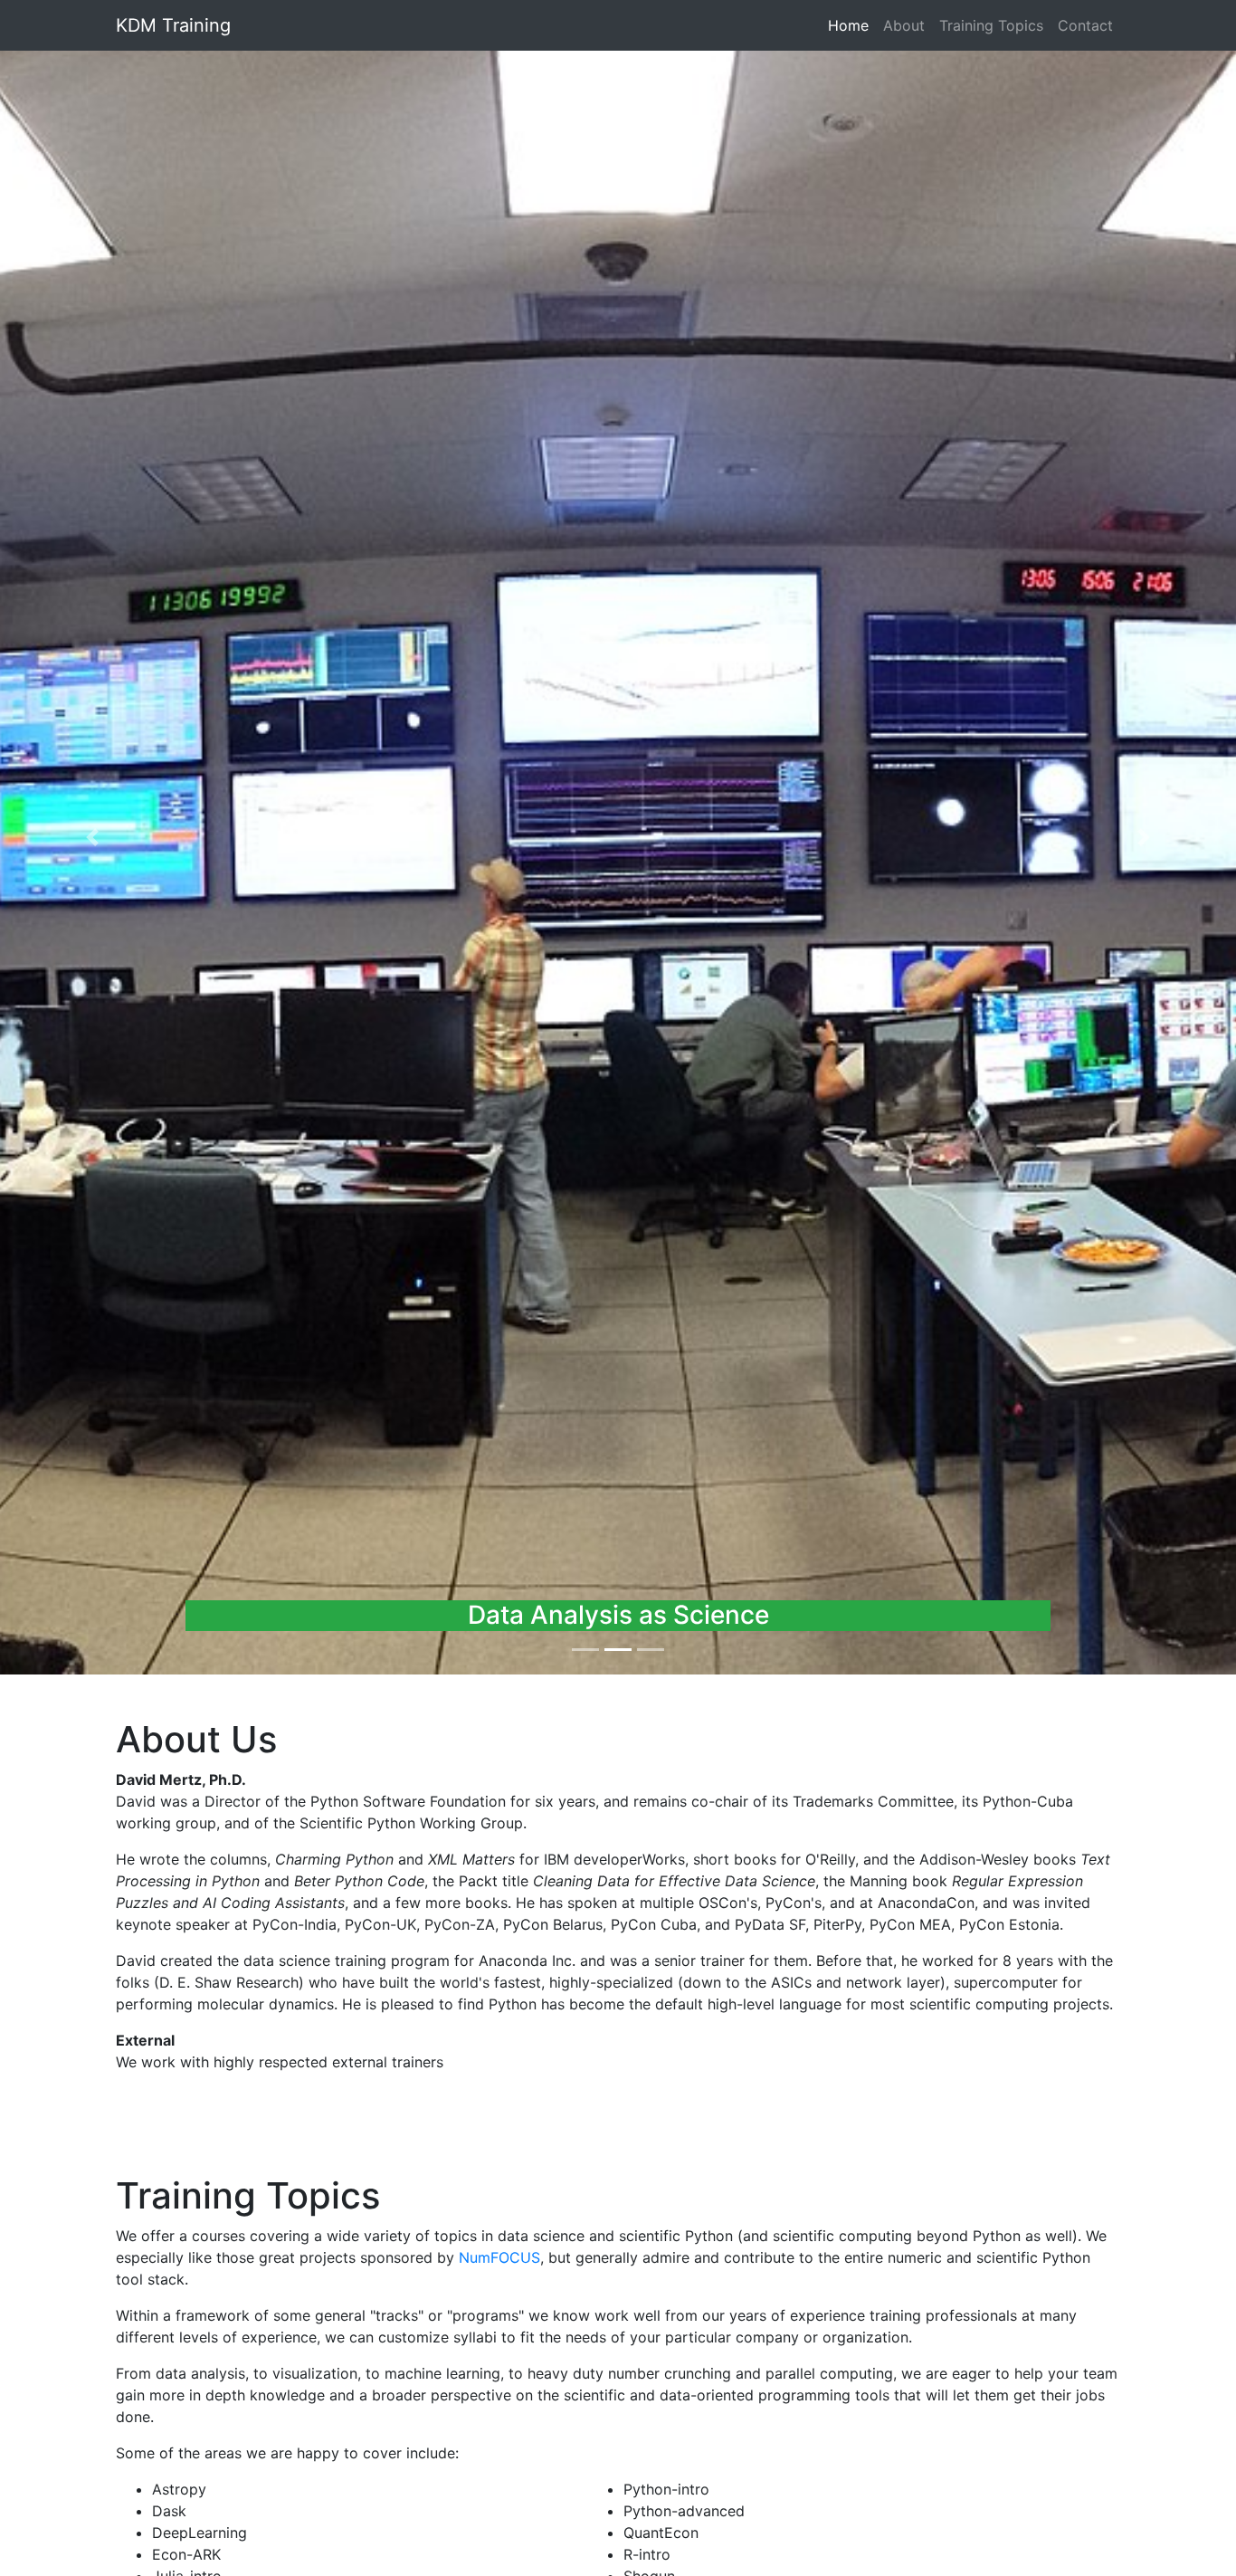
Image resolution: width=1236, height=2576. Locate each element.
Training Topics (991, 25)
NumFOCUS (499, 2257)
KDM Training (173, 25)
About (904, 25)
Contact (1085, 25)
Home (852, 25)
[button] (93, 837)
